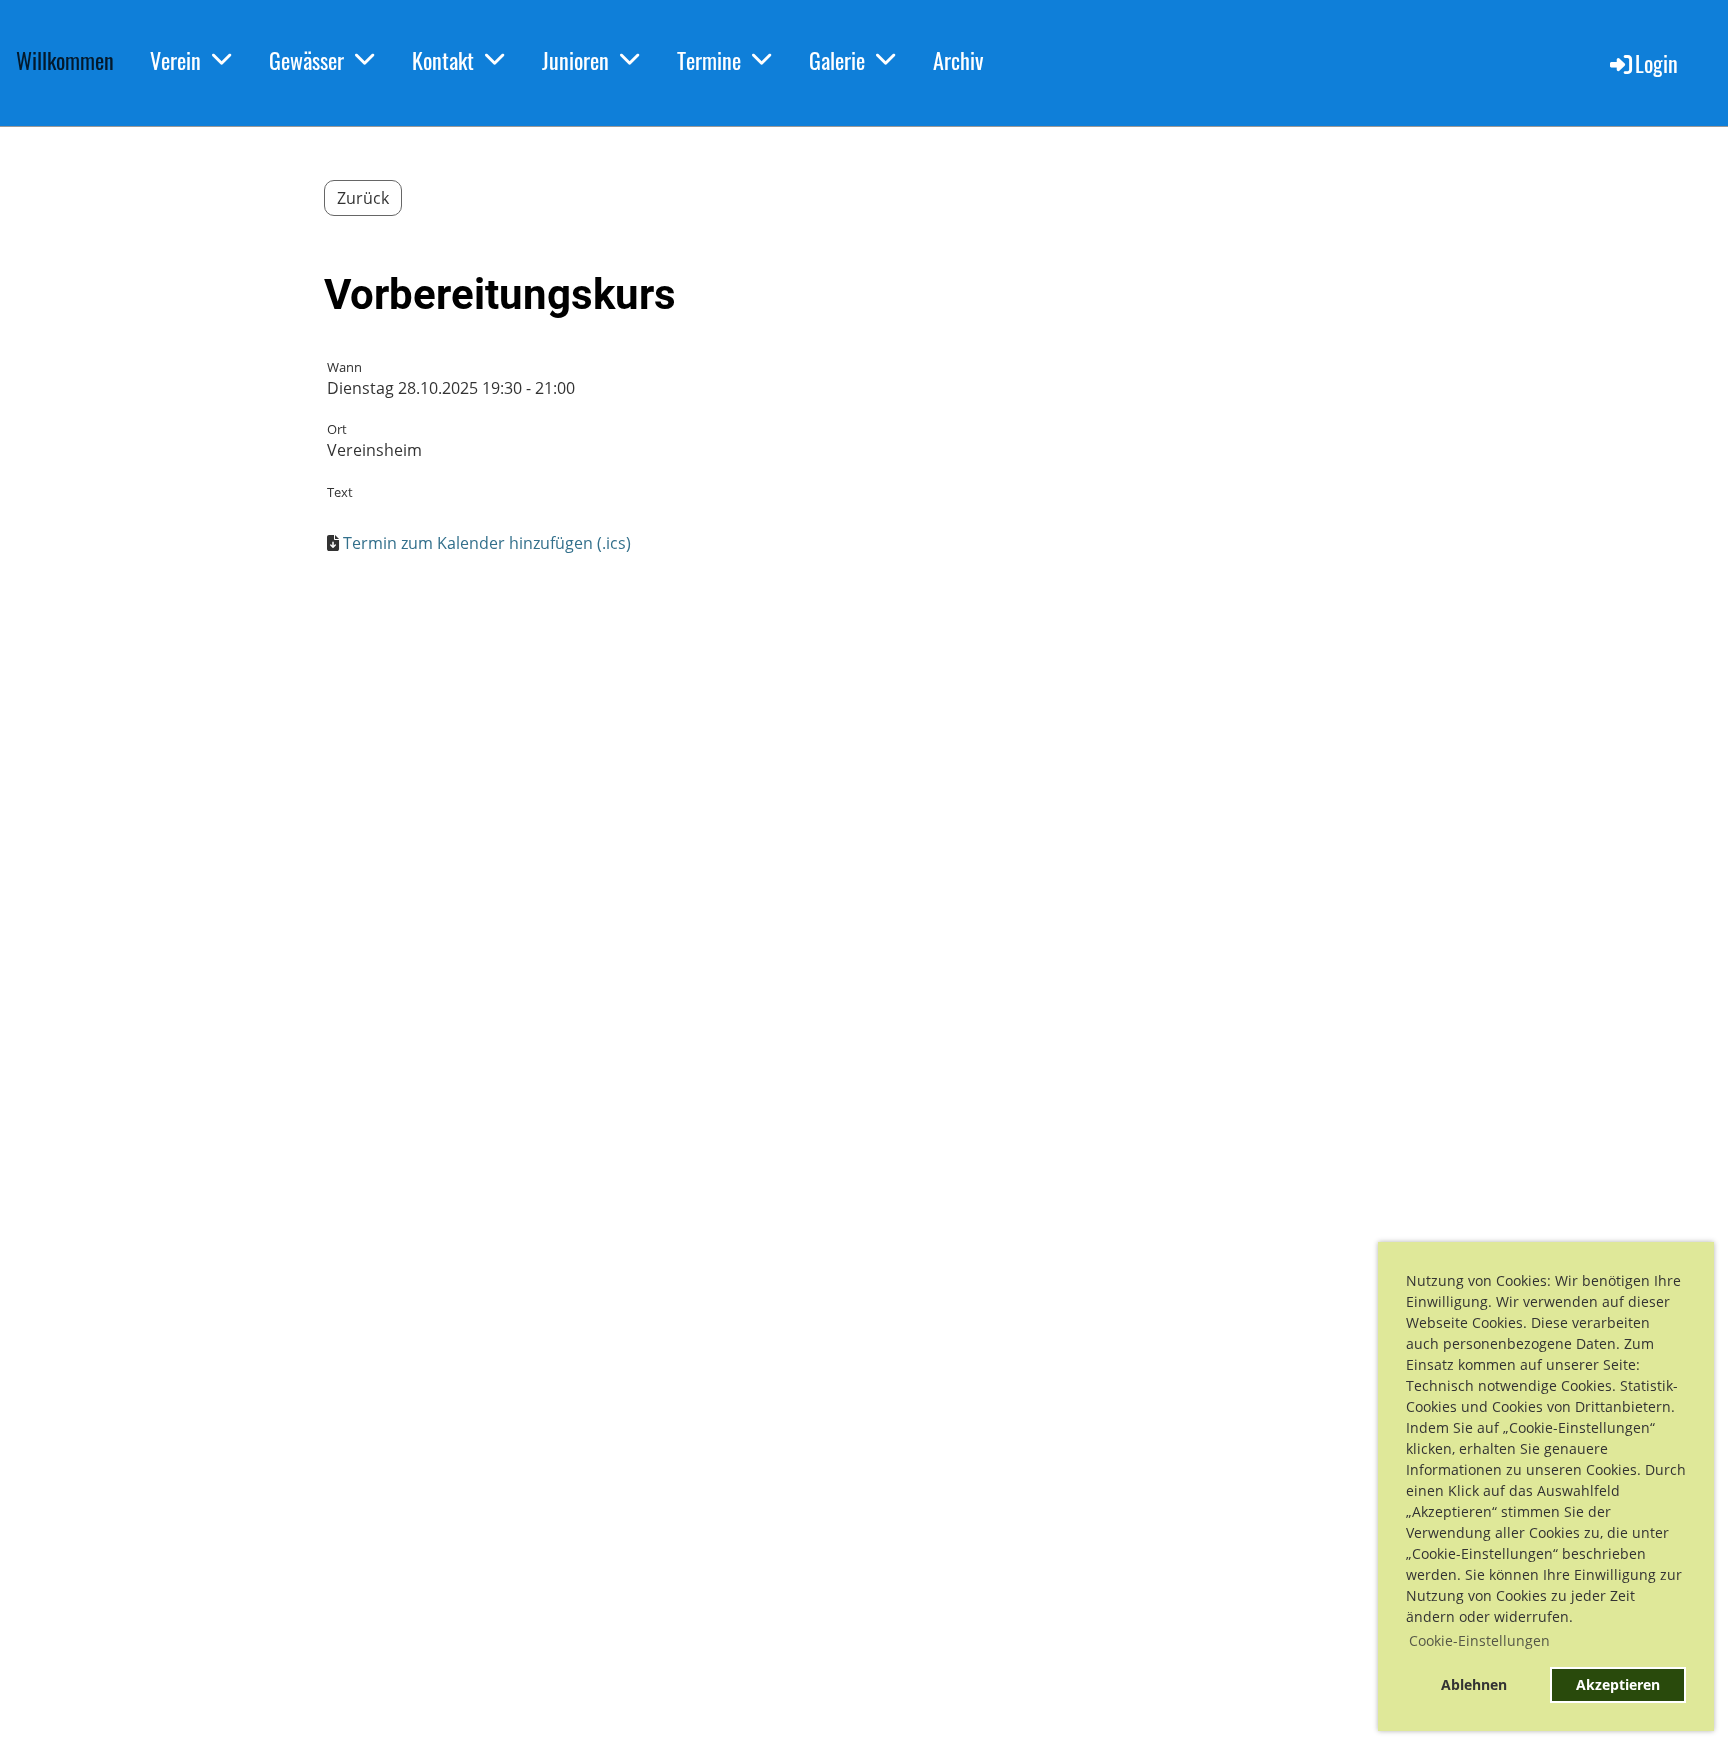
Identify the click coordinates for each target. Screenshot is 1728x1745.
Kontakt (443, 60)
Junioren (575, 60)
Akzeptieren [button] (1618, 1684)
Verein (175, 60)
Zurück (363, 198)
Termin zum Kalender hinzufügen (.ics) (487, 543)
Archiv (958, 60)
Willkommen (65, 60)
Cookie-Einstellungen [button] (1479, 1640)
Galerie (837, 60)
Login (1656, 63)
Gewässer (306, 60)
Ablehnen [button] (1474, 1684)
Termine (709, 60)
